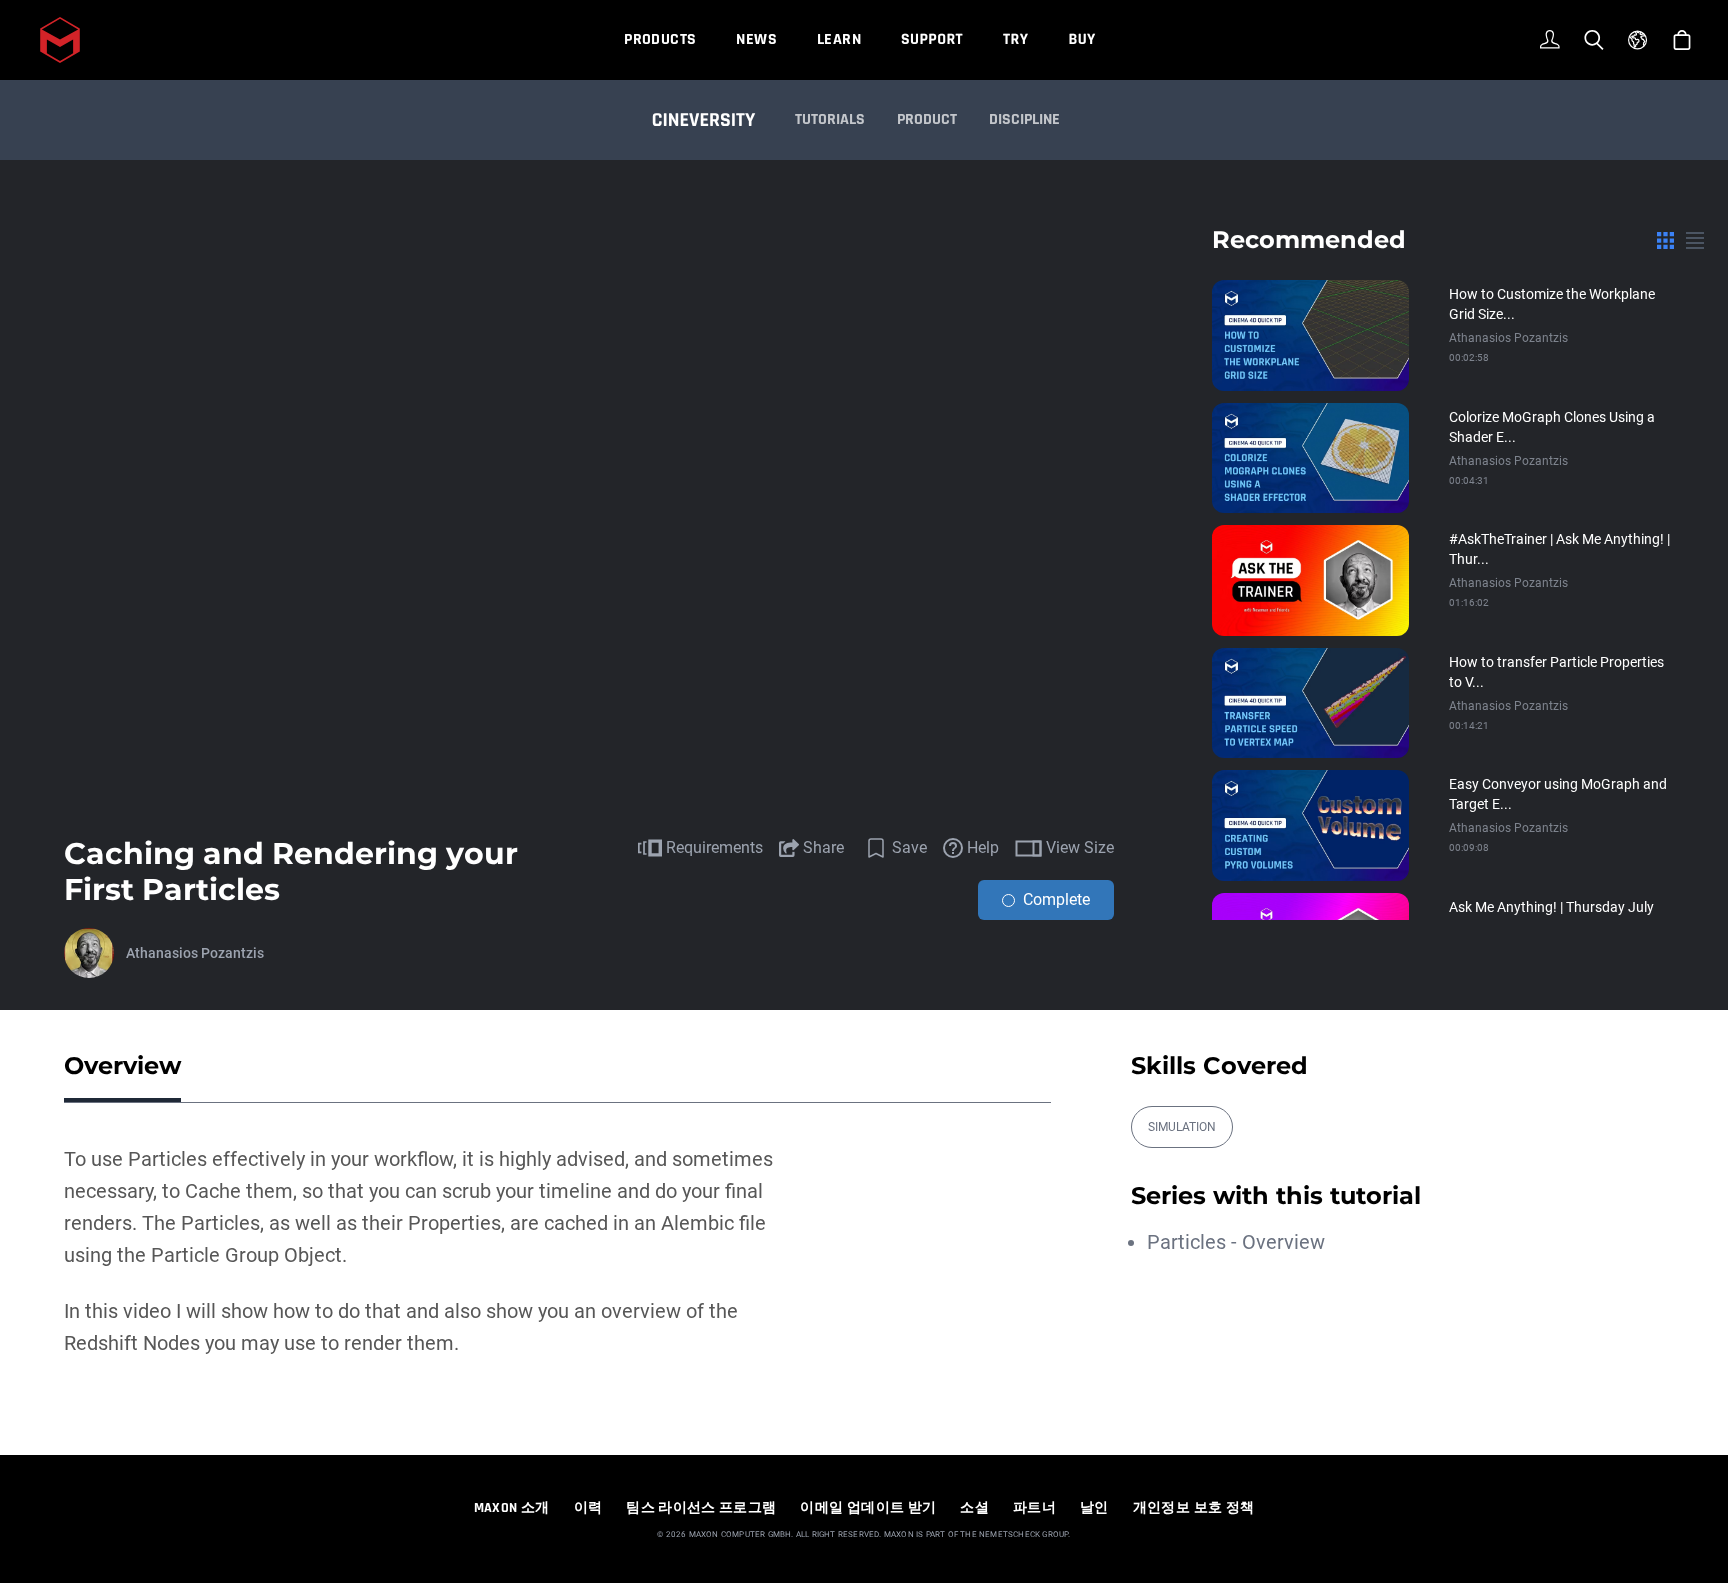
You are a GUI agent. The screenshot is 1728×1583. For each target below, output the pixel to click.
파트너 (1034, 1508)
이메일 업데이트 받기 (868, 1508)
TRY (1015, 39)
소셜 (974, 1508)
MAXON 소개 (512, 1508)
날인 (1094, 1508)
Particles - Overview (1236, 1242)
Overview (122, 1065)
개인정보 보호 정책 (1194, 1508)
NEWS (756, 39)
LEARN (839, 39)
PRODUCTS (660, 39)
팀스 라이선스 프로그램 (701, 1508)
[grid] (1665, 240)
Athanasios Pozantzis (195, 953)
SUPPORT (932, 39)
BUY (1081, 39)
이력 (588, 1508)
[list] (1695, 240)
